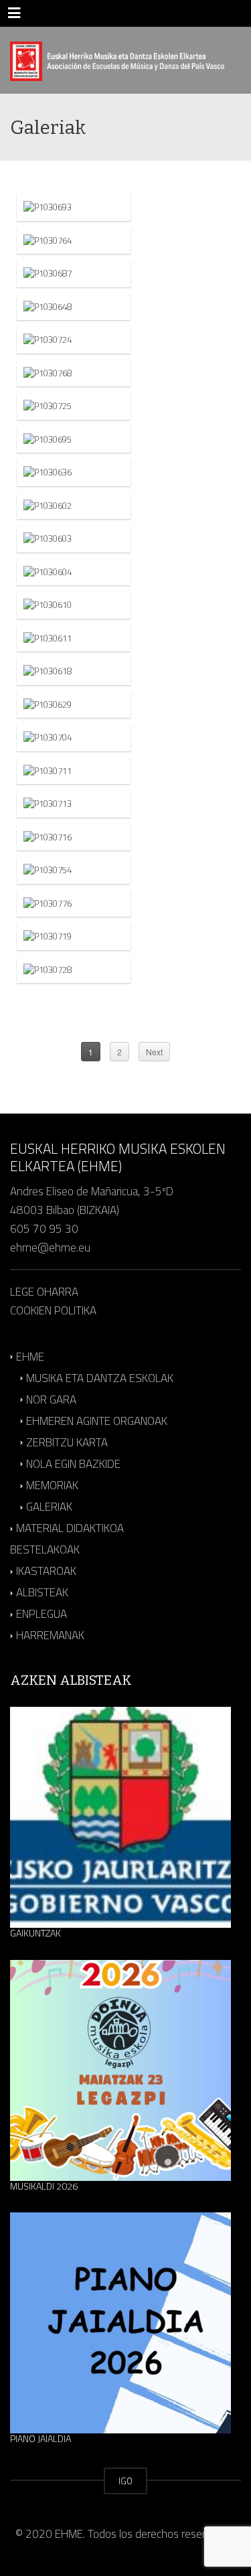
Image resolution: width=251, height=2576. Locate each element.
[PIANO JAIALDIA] (120, 2323)
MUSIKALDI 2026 (44, 2186)
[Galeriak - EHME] (117, 60)
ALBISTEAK (42, 1592)
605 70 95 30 (44, 1229)
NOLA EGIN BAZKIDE (73, 1464)
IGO (125, 2481)
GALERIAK (49, 1507)
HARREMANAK (50, 1636)
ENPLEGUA (41, 1614)
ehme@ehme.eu (52, 1247)
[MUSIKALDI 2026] (120, 2070)
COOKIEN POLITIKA (53, 1310)
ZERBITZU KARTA (67, 1442)
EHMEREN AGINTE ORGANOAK (97, 1421)
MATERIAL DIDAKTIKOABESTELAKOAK (67, 1539)
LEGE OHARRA (44, 1292)
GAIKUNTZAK (35, 1933)
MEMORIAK (52, 1485)
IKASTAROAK (46, 1571)
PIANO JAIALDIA (40, 2439)
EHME (30, 1357)
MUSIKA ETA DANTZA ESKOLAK (100, 1378)
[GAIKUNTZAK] (120, 1817)
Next (154, 1052)
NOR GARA (51, 1399)
